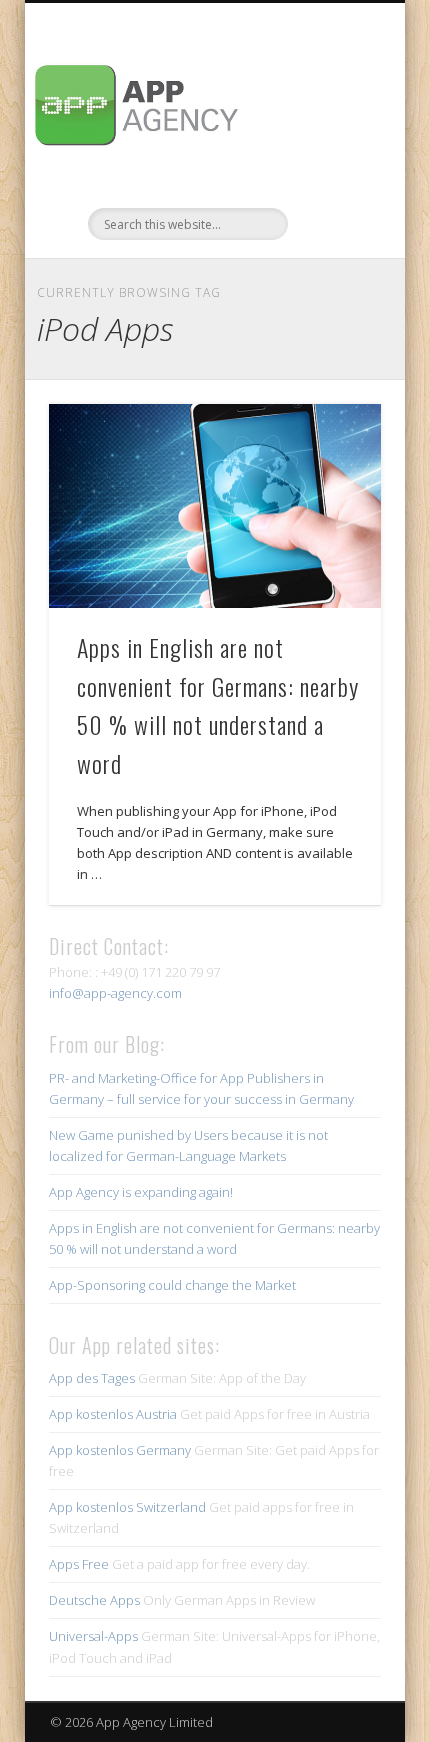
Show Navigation (332, 179)
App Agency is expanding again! (141, 1192)
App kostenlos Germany (120, 1450)
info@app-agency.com (115, 993)
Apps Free (79, 1564)
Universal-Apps (93, 1636)
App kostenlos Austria (113, 1414)
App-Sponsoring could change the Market (172, 1285)
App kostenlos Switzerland (127, 1507)
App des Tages (92, 1378)
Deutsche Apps (94, 1600)
